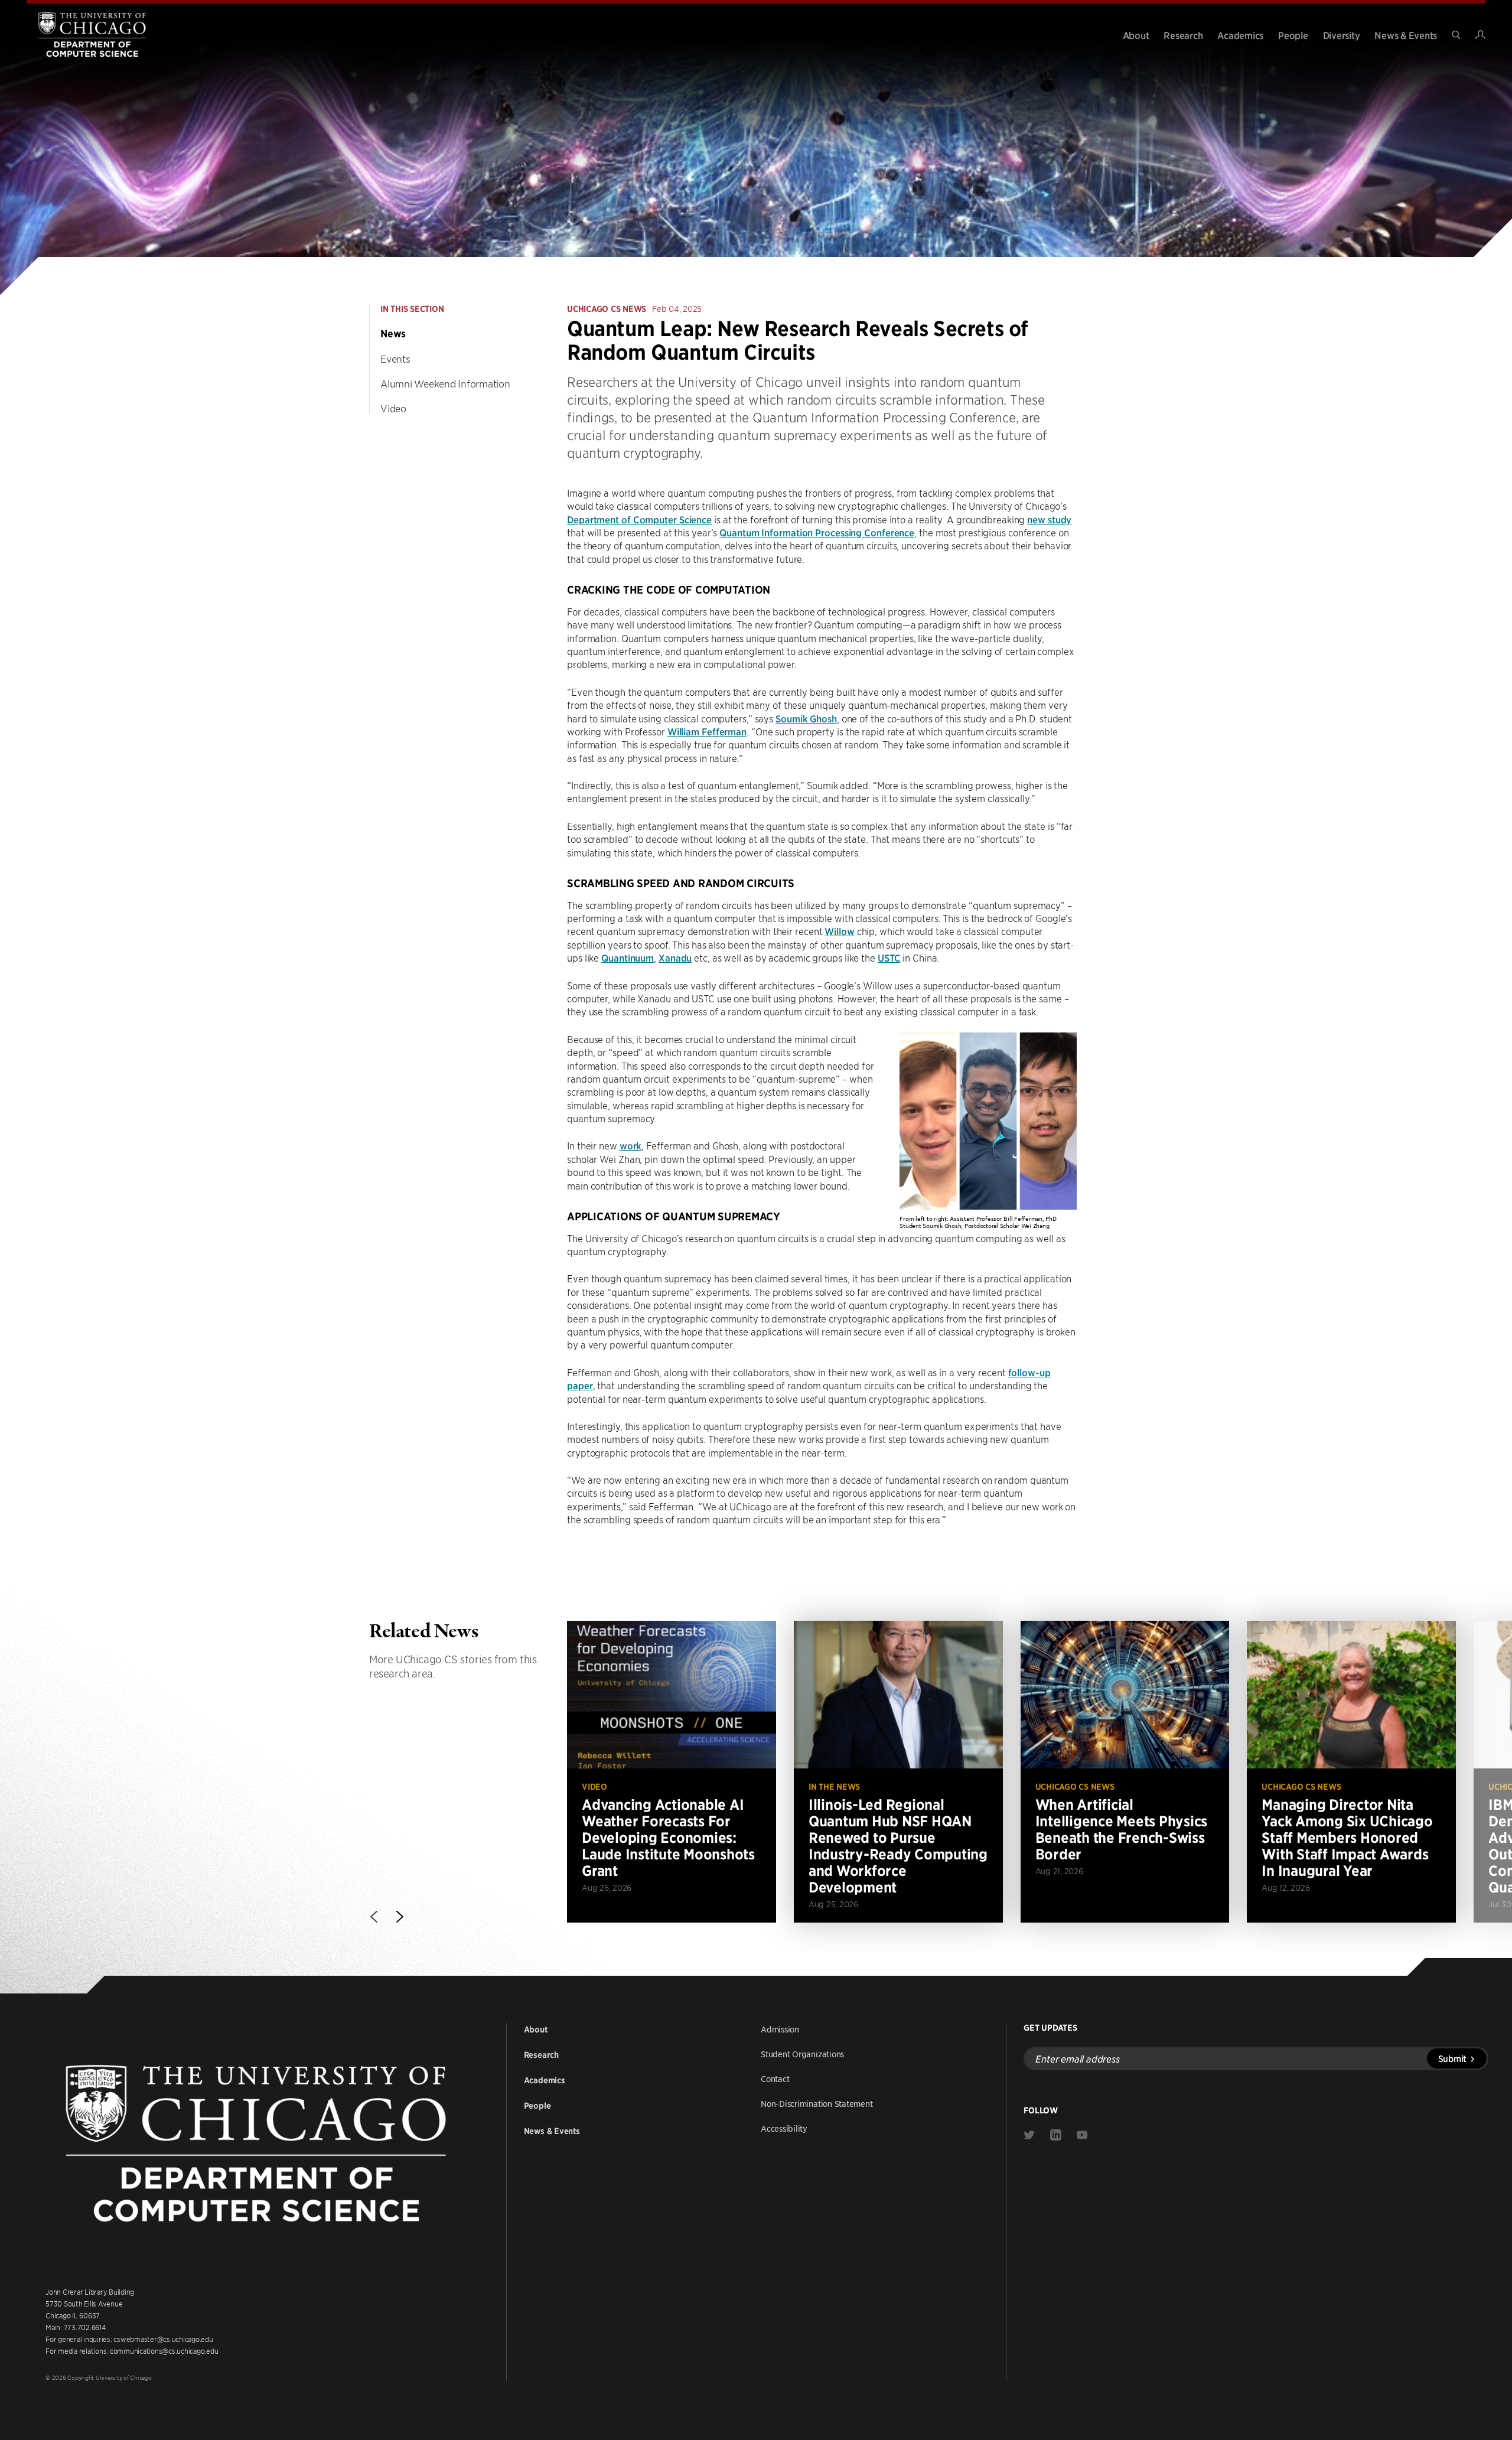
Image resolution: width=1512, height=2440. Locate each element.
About (1136, 35)
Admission (780, 2029)
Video (393, 408)
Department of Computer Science (639, 519)
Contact (775, 2079)
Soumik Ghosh (806, 718)
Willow (839, 931)
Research (1183, 35)
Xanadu (675, 957)
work (631, 1145)
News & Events (1406, 35)
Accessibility (784, 2128)
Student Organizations (802, 2054)
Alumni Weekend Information (445, 383)
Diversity (1342, 35)
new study (1049, 519)
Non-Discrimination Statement (817, 2103)
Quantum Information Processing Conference (817, 532)
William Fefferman (707, 731)
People (1293, 35)
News (393, 334)
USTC (889, 957)
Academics (1240, 35)
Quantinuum (628, 957)
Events (395, 359)
